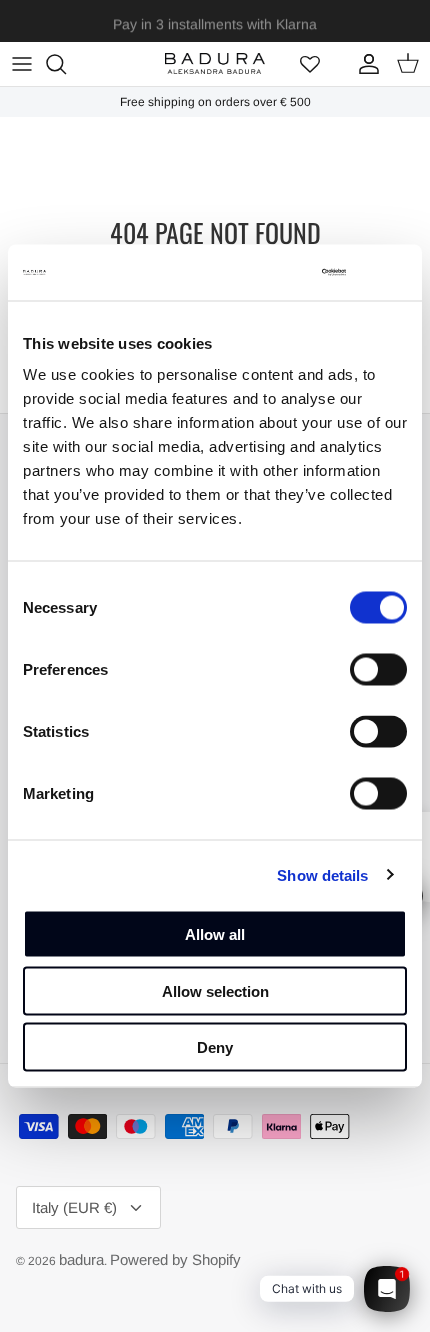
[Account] (364, 64)
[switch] (378, 670)
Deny (215, 1047)
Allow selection (215, 990)
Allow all (215, 934)
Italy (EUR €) (74, 1207)
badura (81, 1259)
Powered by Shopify (175, 1259)
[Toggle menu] (22, 64)
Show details (322, 874)
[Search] (66, 64)
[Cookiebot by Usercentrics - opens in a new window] (262, 273)
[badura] (215, 63)
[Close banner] (395, 272)
